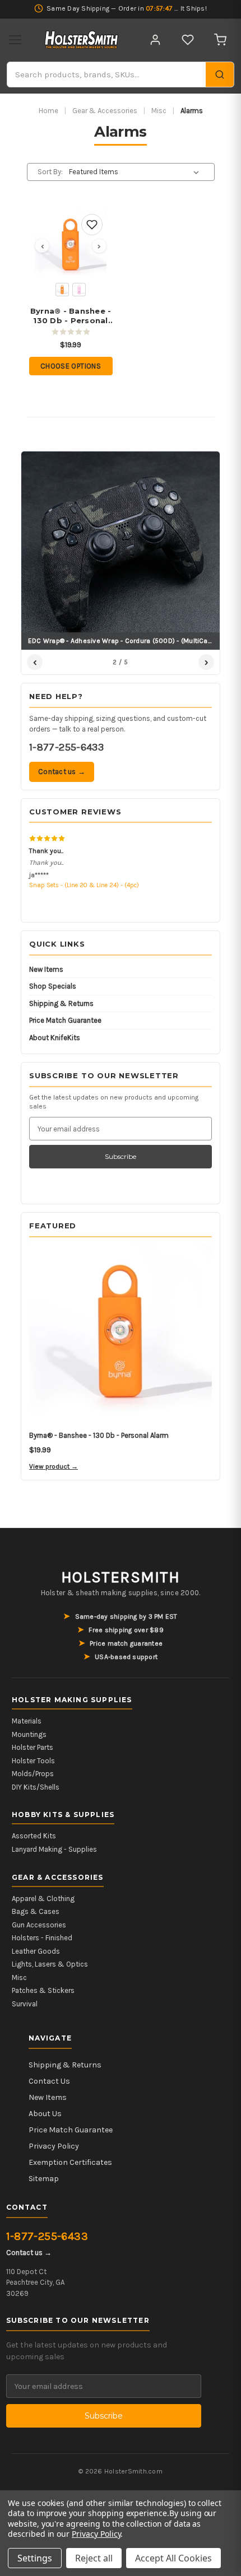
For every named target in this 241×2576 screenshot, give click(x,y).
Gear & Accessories (105, 111)
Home (48, 111)
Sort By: (50, 172)
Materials (27, 1721)
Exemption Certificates (70, 2162)
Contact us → (62, 772)
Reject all (94, 2558)
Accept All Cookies (173, 2558)
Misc (159, 111)
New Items (46, 969)
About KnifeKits (55, 1038)
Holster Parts (33, 1747)
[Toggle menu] (15, 40)
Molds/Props (33, 1774)
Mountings (29, 1734)
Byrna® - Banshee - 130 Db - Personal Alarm (71, 316)
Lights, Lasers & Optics (50, 1964)
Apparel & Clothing (43, 1899)
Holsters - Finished (42, 1938)
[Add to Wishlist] (92, 225)
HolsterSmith (121, 1577)
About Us (45, 2114)
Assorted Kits (34, 1836)
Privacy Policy (54, 2146)
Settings (35, 2558)
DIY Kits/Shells (36, 1787)
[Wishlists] (188, 40)
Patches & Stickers (43, 1990)
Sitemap (44, 2179)
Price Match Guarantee (65, 1020)
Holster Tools (33, 1761)
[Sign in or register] (155, 40)
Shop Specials (53, 986)
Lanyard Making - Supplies (54, 1849)
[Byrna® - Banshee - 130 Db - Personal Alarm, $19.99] (70, 246)
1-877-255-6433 (66, 747)
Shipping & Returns (61, 1003)
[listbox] (136, 172)
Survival (25, 2004)
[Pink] (79, 290)
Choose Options (71, 366)
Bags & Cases (36, 1911)
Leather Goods (36, 1951)
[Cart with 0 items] (220, 40)
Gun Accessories (39, 1925)
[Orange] (62, 290)
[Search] (220, 74)
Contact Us (49, 2081)
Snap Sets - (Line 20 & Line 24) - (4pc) (84, 885)
